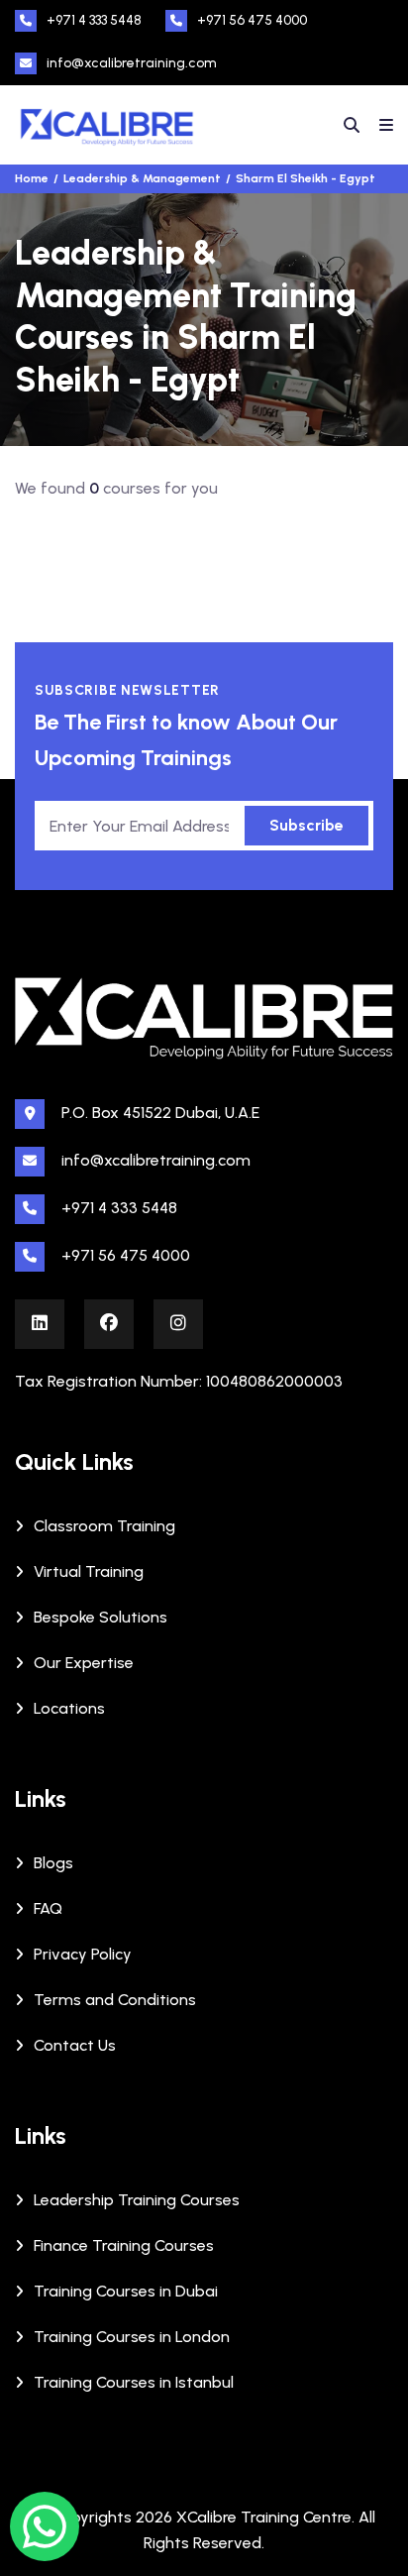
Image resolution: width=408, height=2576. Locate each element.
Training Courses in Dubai (126, 2291)
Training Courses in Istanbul (134, 2382)
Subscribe (306, 825)
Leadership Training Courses (137, 2200)
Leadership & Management (142, 178)
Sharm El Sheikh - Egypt (306, 178)
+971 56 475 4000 (252, 20)
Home (32, 178)
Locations (69, 1708)
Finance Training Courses (124, 2245)
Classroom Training (104, 1526)
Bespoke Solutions (101, 1617)
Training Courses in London (132, 2337)
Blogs (53, 1863)
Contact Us (75, 2045)
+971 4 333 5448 (94, 20)
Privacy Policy (83, 1954)
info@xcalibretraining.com (132, 63)
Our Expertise (84, 1663)
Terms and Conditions (115, 2000)
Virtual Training (89, 1571)
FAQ (48, 1908)
